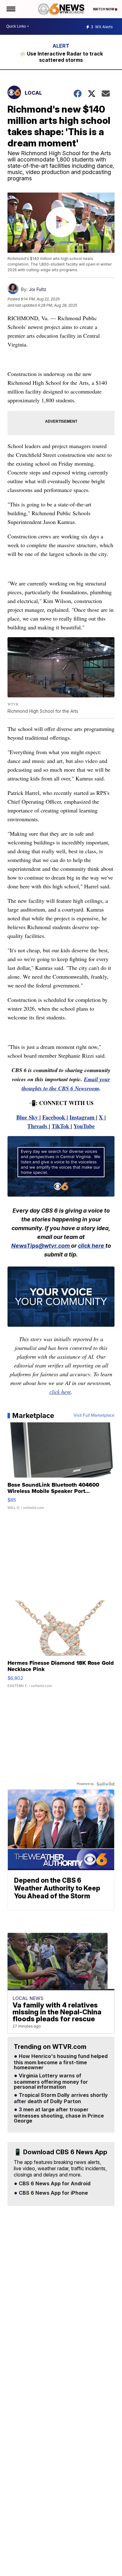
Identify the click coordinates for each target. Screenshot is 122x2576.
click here (92, 1246)
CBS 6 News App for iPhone (53, 2193)
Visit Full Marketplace (94, 1415)
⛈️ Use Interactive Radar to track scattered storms (61, 57)
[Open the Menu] (10, 9)
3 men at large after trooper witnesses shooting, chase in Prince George (59, 2115)
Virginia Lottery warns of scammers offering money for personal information (51, 2081)
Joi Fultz (38, 289)
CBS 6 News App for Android (54, 2184)
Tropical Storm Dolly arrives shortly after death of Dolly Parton (61, 2098)
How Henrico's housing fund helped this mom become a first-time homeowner (61, 2062)
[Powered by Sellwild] (105, 1784)
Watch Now (104, 9)
